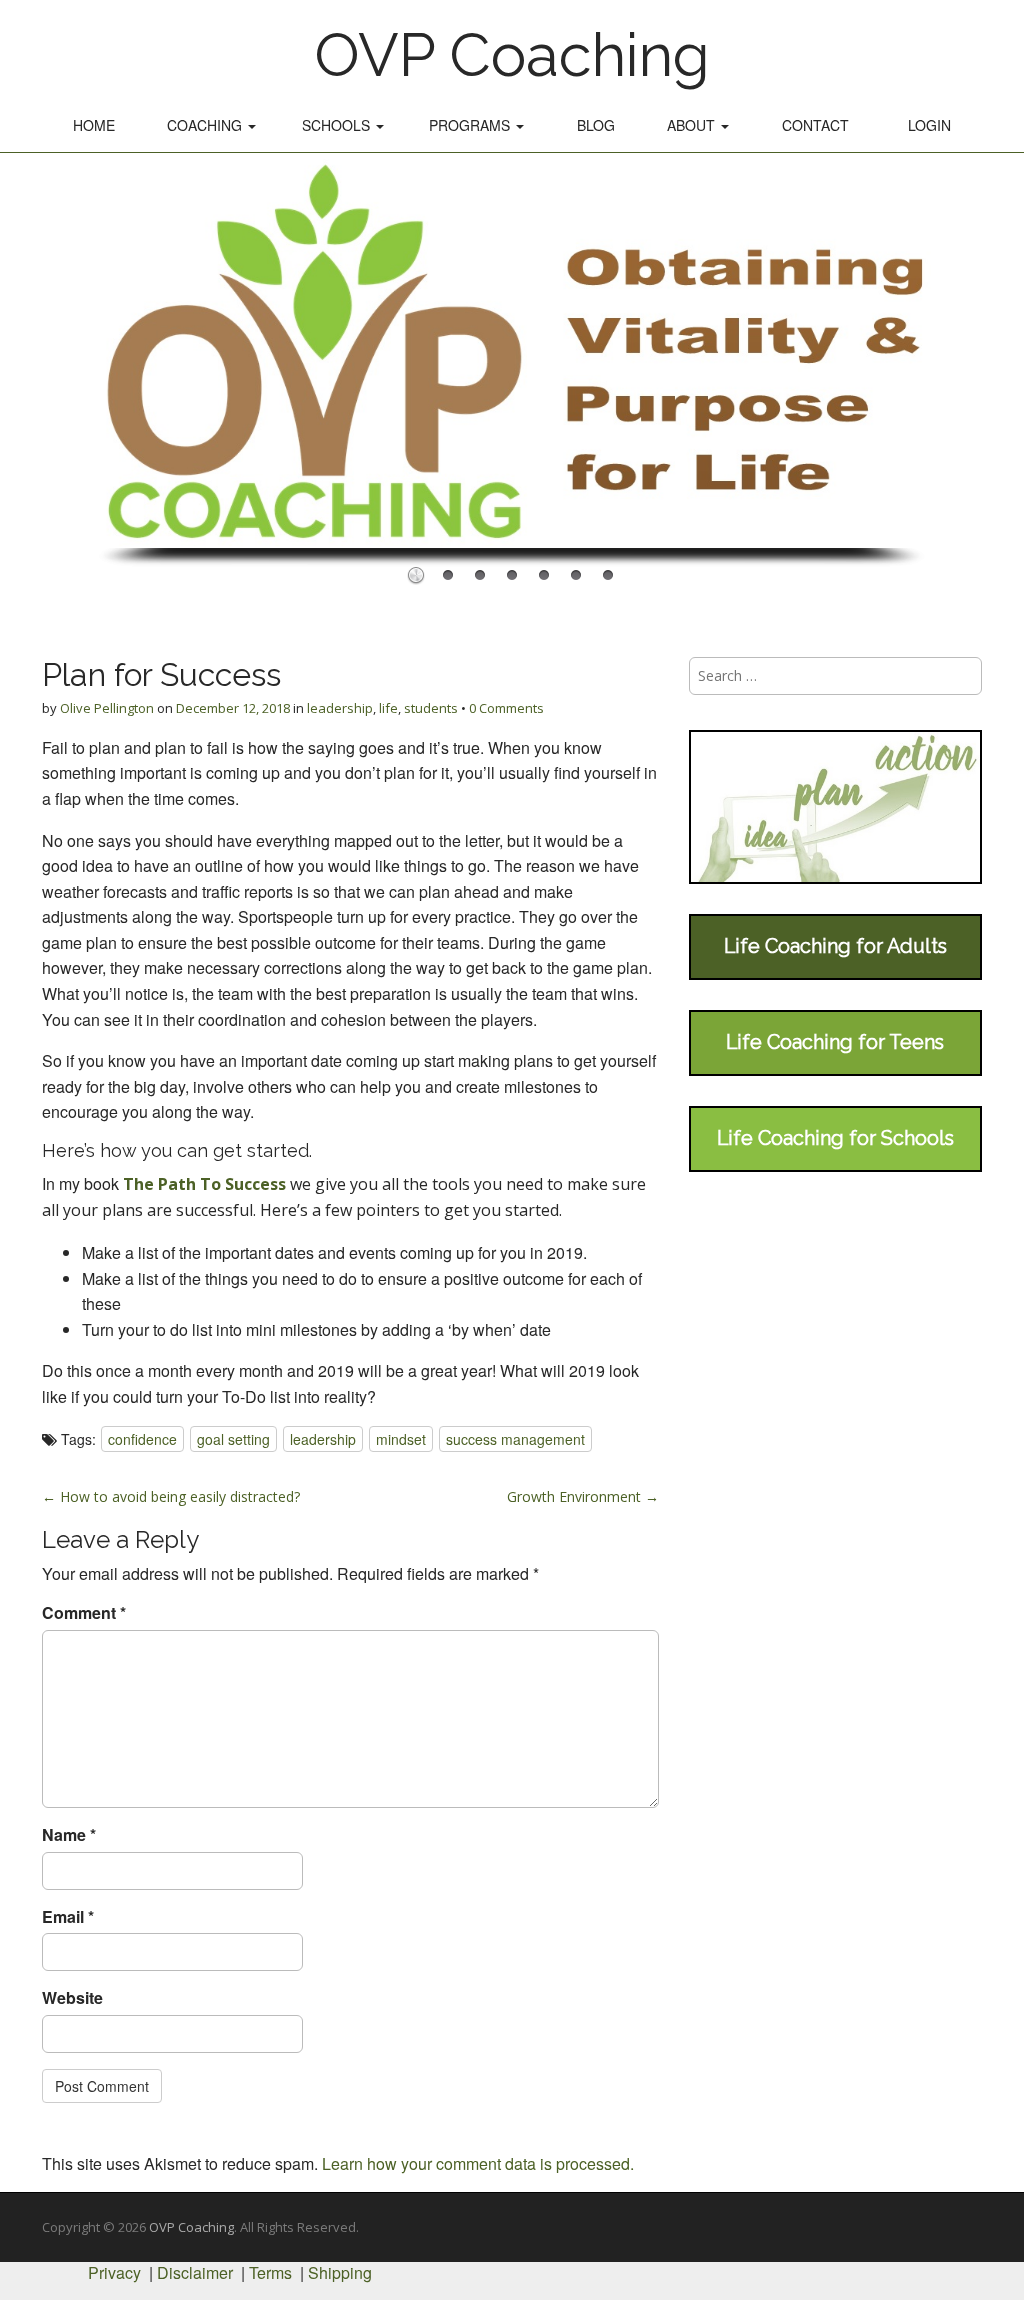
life (388, 708)
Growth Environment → (583, 1496)
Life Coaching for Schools (835, 1138)
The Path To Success (204, 1184)
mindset (401, 1439)
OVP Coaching (512, 55)
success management (515, 1439)
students (431, 708)
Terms (270, 2272)
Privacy (114, 2272)
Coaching (206, 125)
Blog (596, 125)
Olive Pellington (107, 708)
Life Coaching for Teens (835, 1042)
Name (69, 1835)
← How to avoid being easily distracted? (171, 1496)
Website (72, 1998)
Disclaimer (195, 2272)
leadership (340, 708)
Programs (471, 125)
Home (94, 125)
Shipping (340, 2272)
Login (929, 125)
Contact (815, 125)
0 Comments (506, 708)
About (693, 125)
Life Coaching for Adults (835, 946)
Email (68, 1917)
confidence (142, 1439)
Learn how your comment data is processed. (478, 2163)
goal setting (233, 1439)
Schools (338, 125)
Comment (84, 1613)
